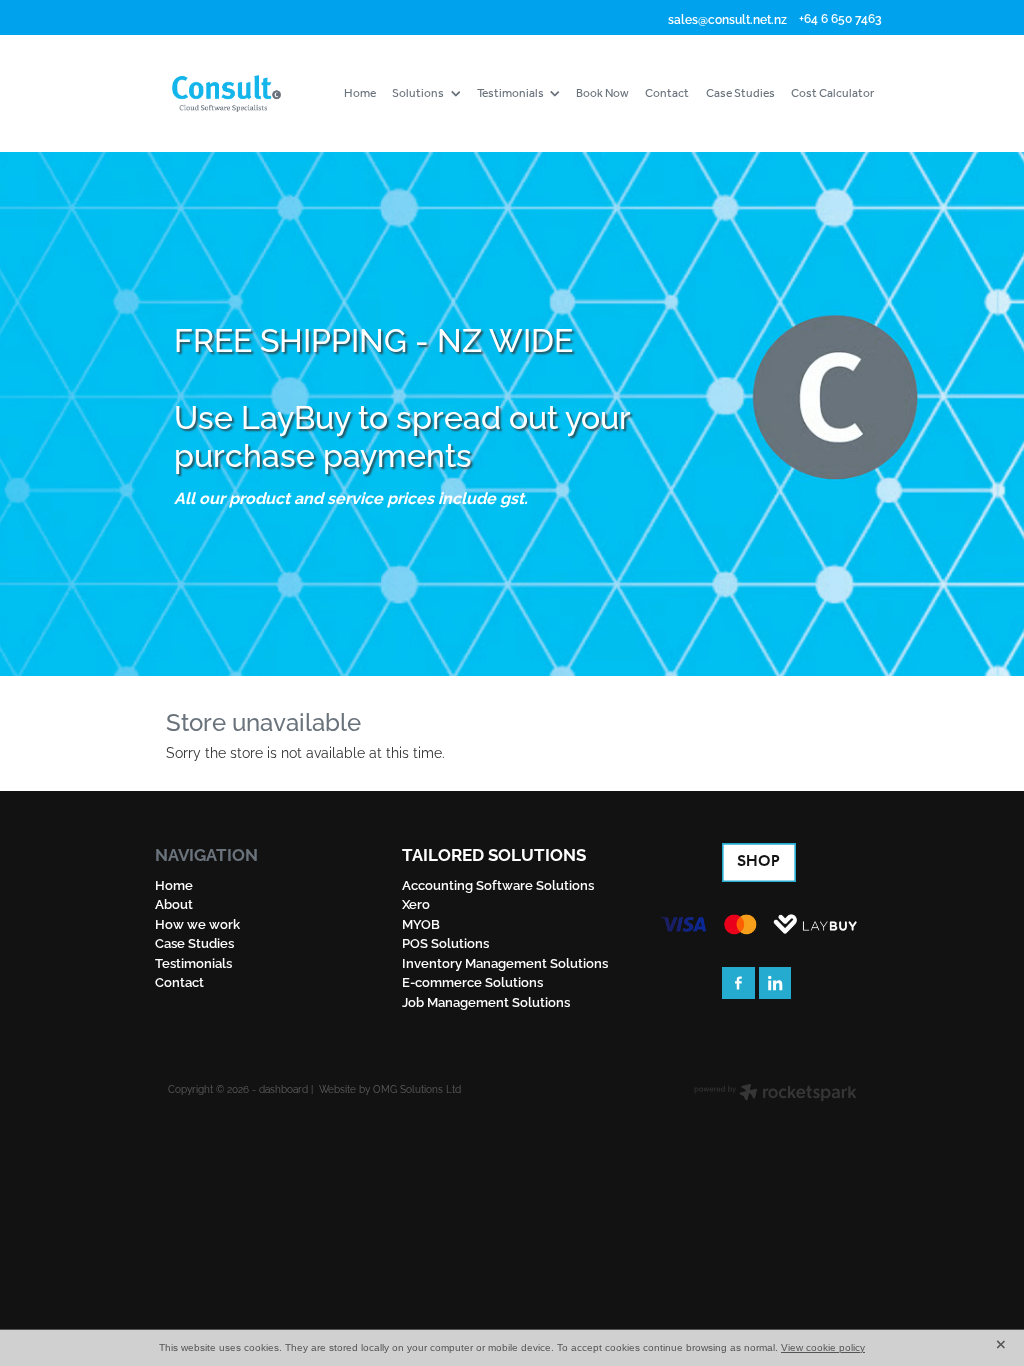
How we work (197, 923)
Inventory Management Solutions (505, 962)
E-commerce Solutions (472, 981)
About (174, 903)
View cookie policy (823, 1347)
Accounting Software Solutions (498, 884)
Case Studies (194, 942)
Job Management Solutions (486, 1001)
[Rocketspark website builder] (775, 1093)
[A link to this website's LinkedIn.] (775, 983)
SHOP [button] (758, 861)
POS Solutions (445, 942)
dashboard (283, 1088)
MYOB (421, 923)
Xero (416, 903)
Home (174, 884)
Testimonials (193, 962)
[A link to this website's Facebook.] (738, 983)
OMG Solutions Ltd (417, 1088)
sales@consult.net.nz (727, 17)
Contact (179, 981)
